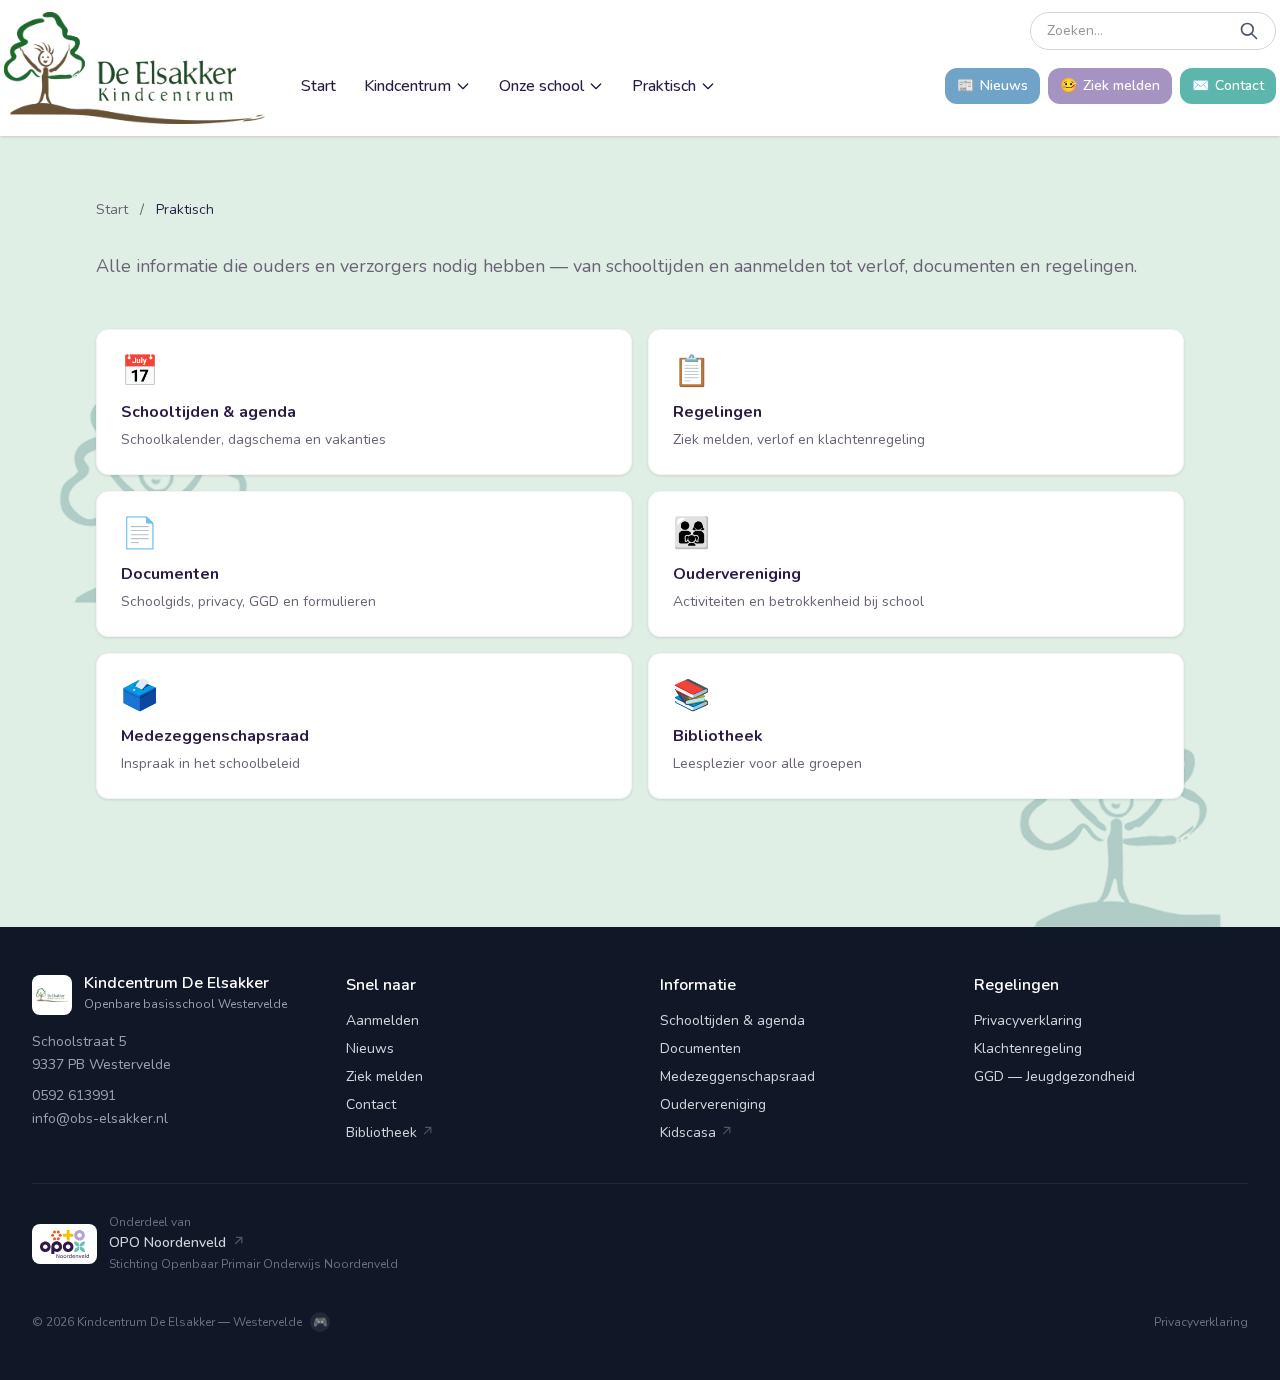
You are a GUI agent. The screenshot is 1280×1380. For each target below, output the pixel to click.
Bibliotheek (390, 1132)
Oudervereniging (713, 1104)
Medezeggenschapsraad (737, 1076)
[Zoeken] (1249, 31)
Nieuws (370, 1048)
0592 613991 (74, 1095)
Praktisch (664, 86)
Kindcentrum (407, 86)
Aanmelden (382, 1020)
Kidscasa (696, 1132)
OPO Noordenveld (177, 1242)
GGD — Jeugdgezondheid (1054, 1076)
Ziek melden (384, 1076)
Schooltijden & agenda (732, 1020)
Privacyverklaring (1028, 1020)
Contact (371, 1104)
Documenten (700, 1048)
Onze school (541, 86)
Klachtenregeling (1028, 1048)
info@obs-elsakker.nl (100, 1118)
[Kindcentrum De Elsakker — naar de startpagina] (134, 68)
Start (318, 86)
